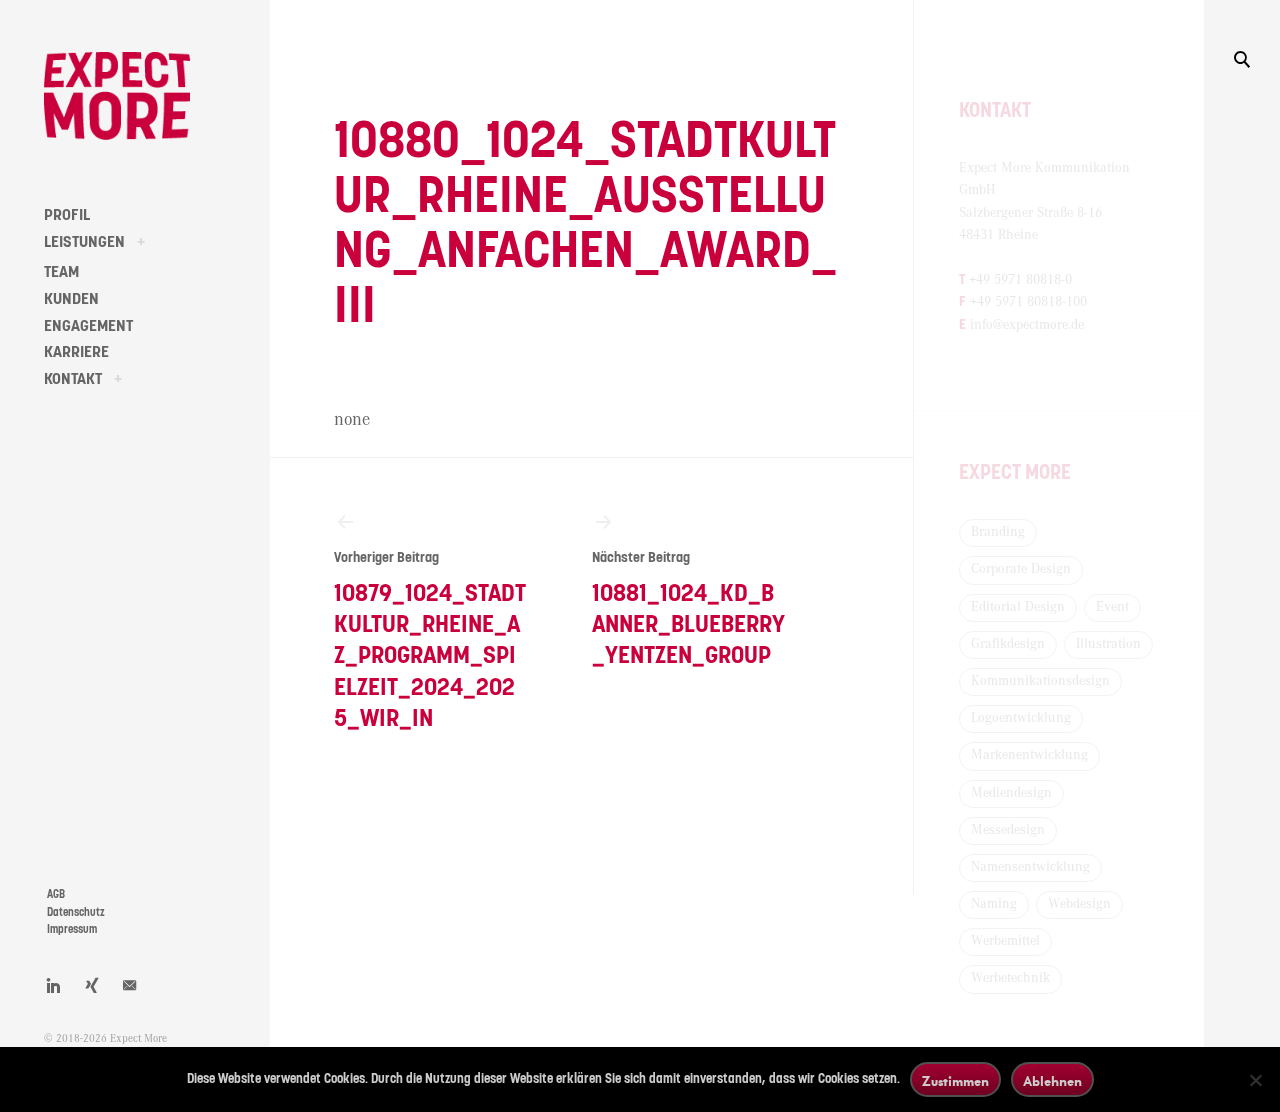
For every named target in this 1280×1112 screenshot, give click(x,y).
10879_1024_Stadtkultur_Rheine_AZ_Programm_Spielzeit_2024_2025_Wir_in (430, 641)
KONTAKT (73, 379)
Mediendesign (1011, 793)
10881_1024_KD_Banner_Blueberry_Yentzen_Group (688, 609)
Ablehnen (1052, 1080)
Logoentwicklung (1021, 718)
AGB (56, 894)
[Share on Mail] (130, 985)
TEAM (61, 272)
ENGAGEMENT (88, 326)
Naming (994, 904)
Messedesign (1008, 830)
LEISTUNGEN (84, 242)
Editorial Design (1018, 607)
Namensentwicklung (1030, 867)
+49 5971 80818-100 (1028, 302)
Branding (998, 532)
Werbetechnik (1010, 978)
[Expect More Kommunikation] (117, 96)
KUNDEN (71, 299)
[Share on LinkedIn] (54, 985)
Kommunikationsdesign (1040, 681)
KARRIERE (76, 352)
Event (1112, 607)
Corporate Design (1021, 569)
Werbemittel (1005, 941)
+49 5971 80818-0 (1020, 280)
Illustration (1108, 644)
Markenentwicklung (1029, 755)
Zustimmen (955, 1080)
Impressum (72, 929)
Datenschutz (76, 912)
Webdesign (1079, 904)
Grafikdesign (1008, 644)
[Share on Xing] (92, 985)
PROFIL (67, 215)
